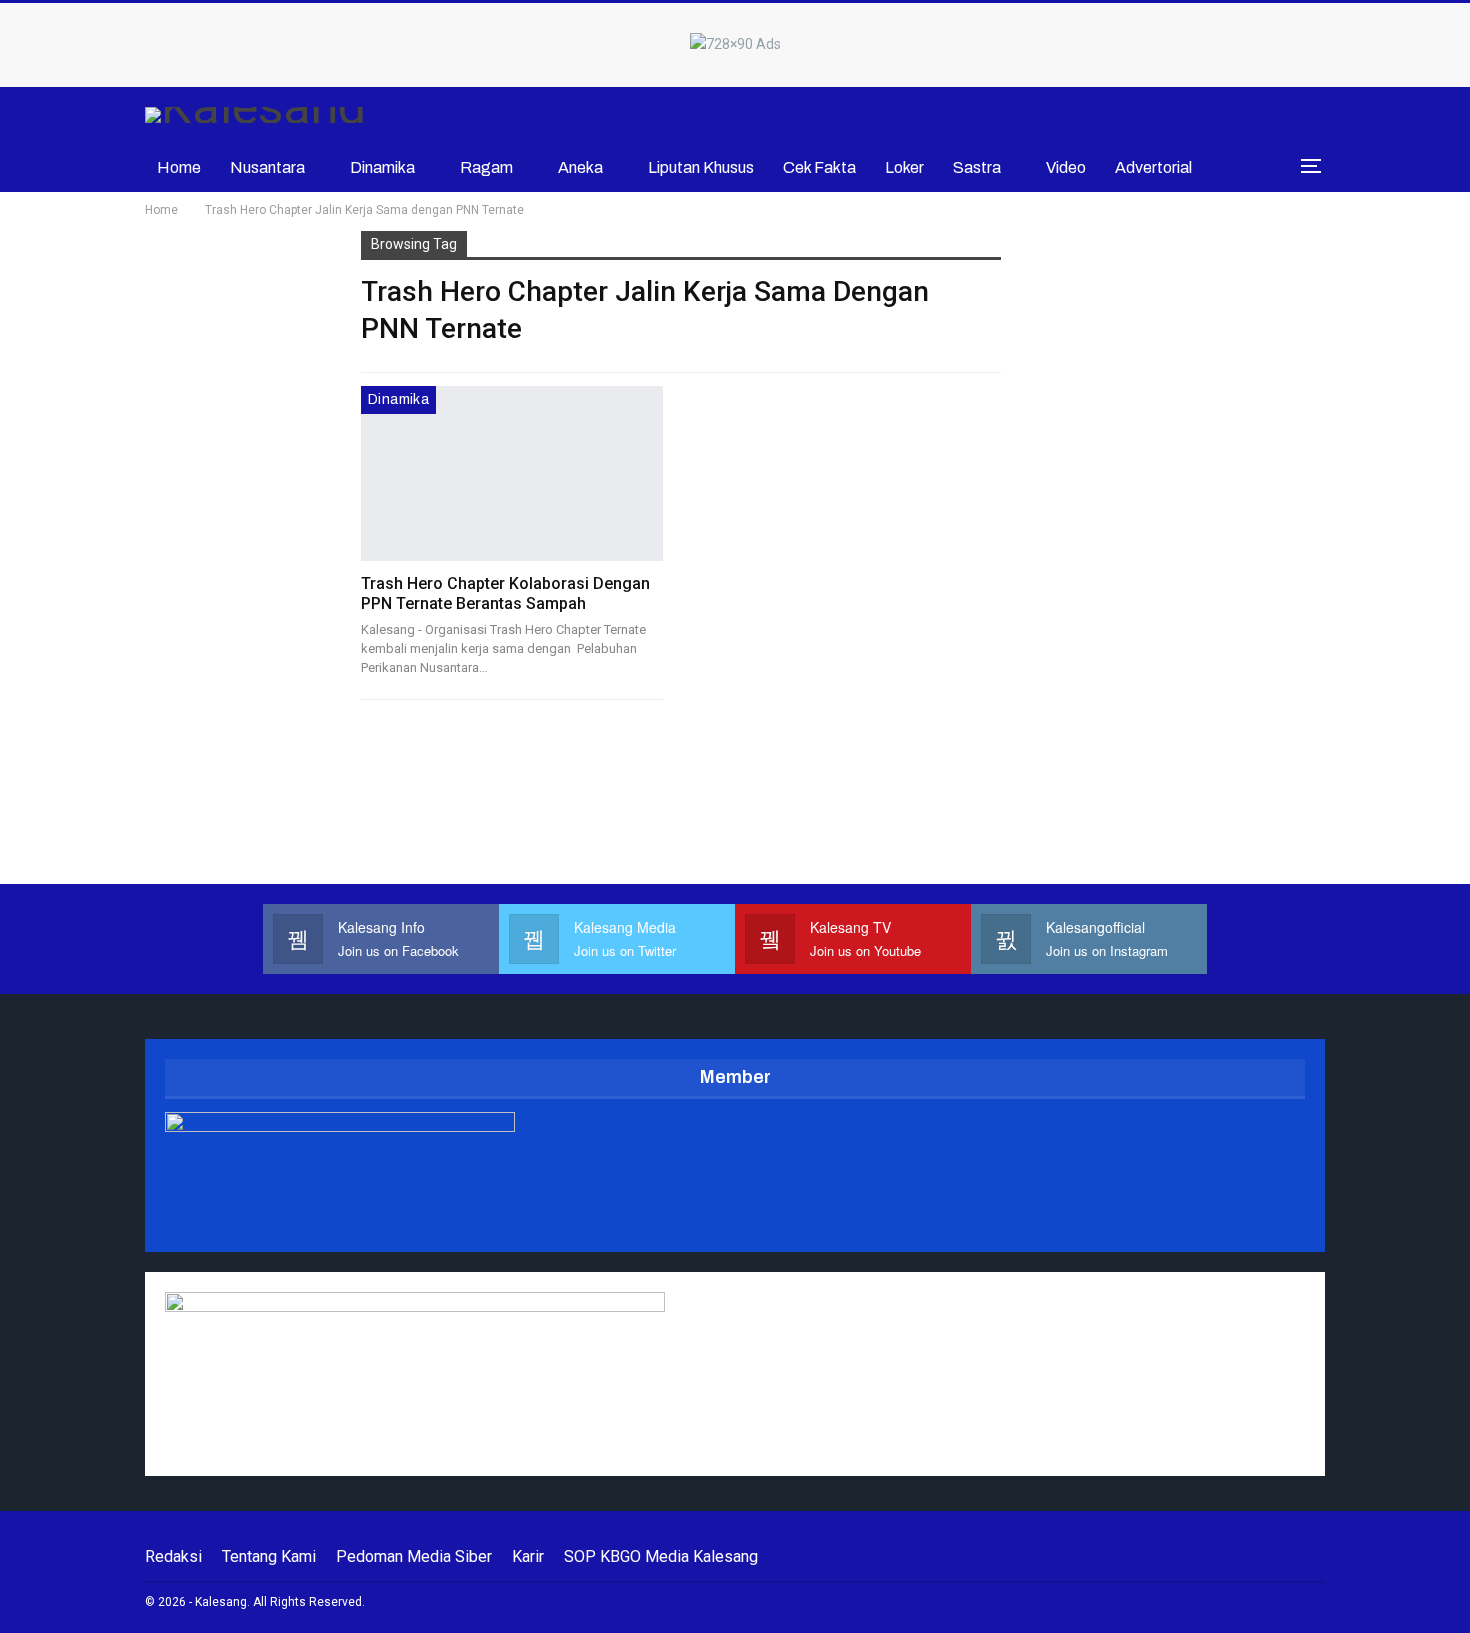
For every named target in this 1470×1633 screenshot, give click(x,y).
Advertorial (1153, 167)
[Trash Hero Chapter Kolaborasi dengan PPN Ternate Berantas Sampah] (512, 473)
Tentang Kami (269, 1556)
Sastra (977, 167)
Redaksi (173, 1556)
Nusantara (267, 167)
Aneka (580, 167)
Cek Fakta (819, 167)
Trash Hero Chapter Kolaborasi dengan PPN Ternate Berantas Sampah (505, 593)
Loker (904, 167)
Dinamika (382, 167)
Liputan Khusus (701, 167)
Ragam (486, 167)
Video (1066, 167)
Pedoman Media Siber (414, 1556)
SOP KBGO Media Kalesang (661, 1556)
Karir (528, 1556)
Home (179, 167)
